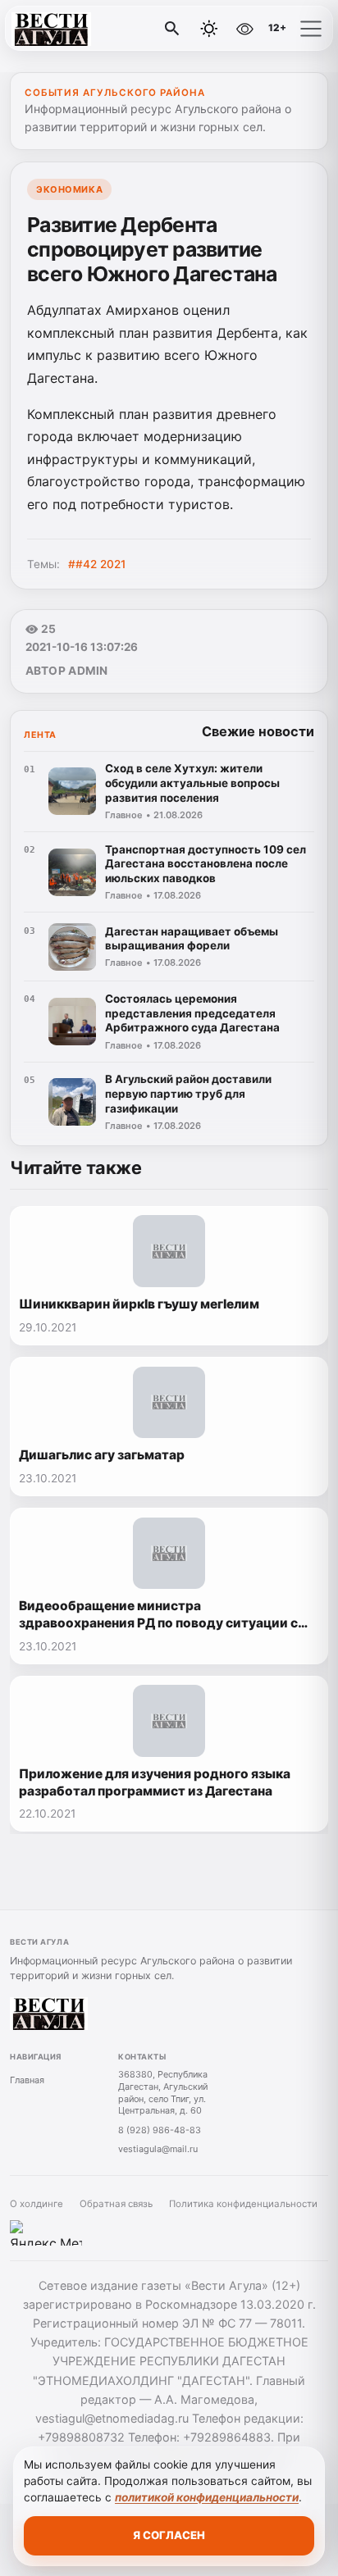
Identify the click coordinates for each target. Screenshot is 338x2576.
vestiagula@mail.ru (158, 2149)
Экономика (69, 189)
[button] (311, 29)
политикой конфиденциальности (207, 2497)
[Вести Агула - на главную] (80, 29)
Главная (27, 2080)
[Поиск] (172, 29)
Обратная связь (116, 2204)
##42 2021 (97, 564)
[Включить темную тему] (209, 29)
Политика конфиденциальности (243, 2204)
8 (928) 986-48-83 (160, 2130)
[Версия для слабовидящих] (244, 29)
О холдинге (37, 2204)
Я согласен (169, 2535)
